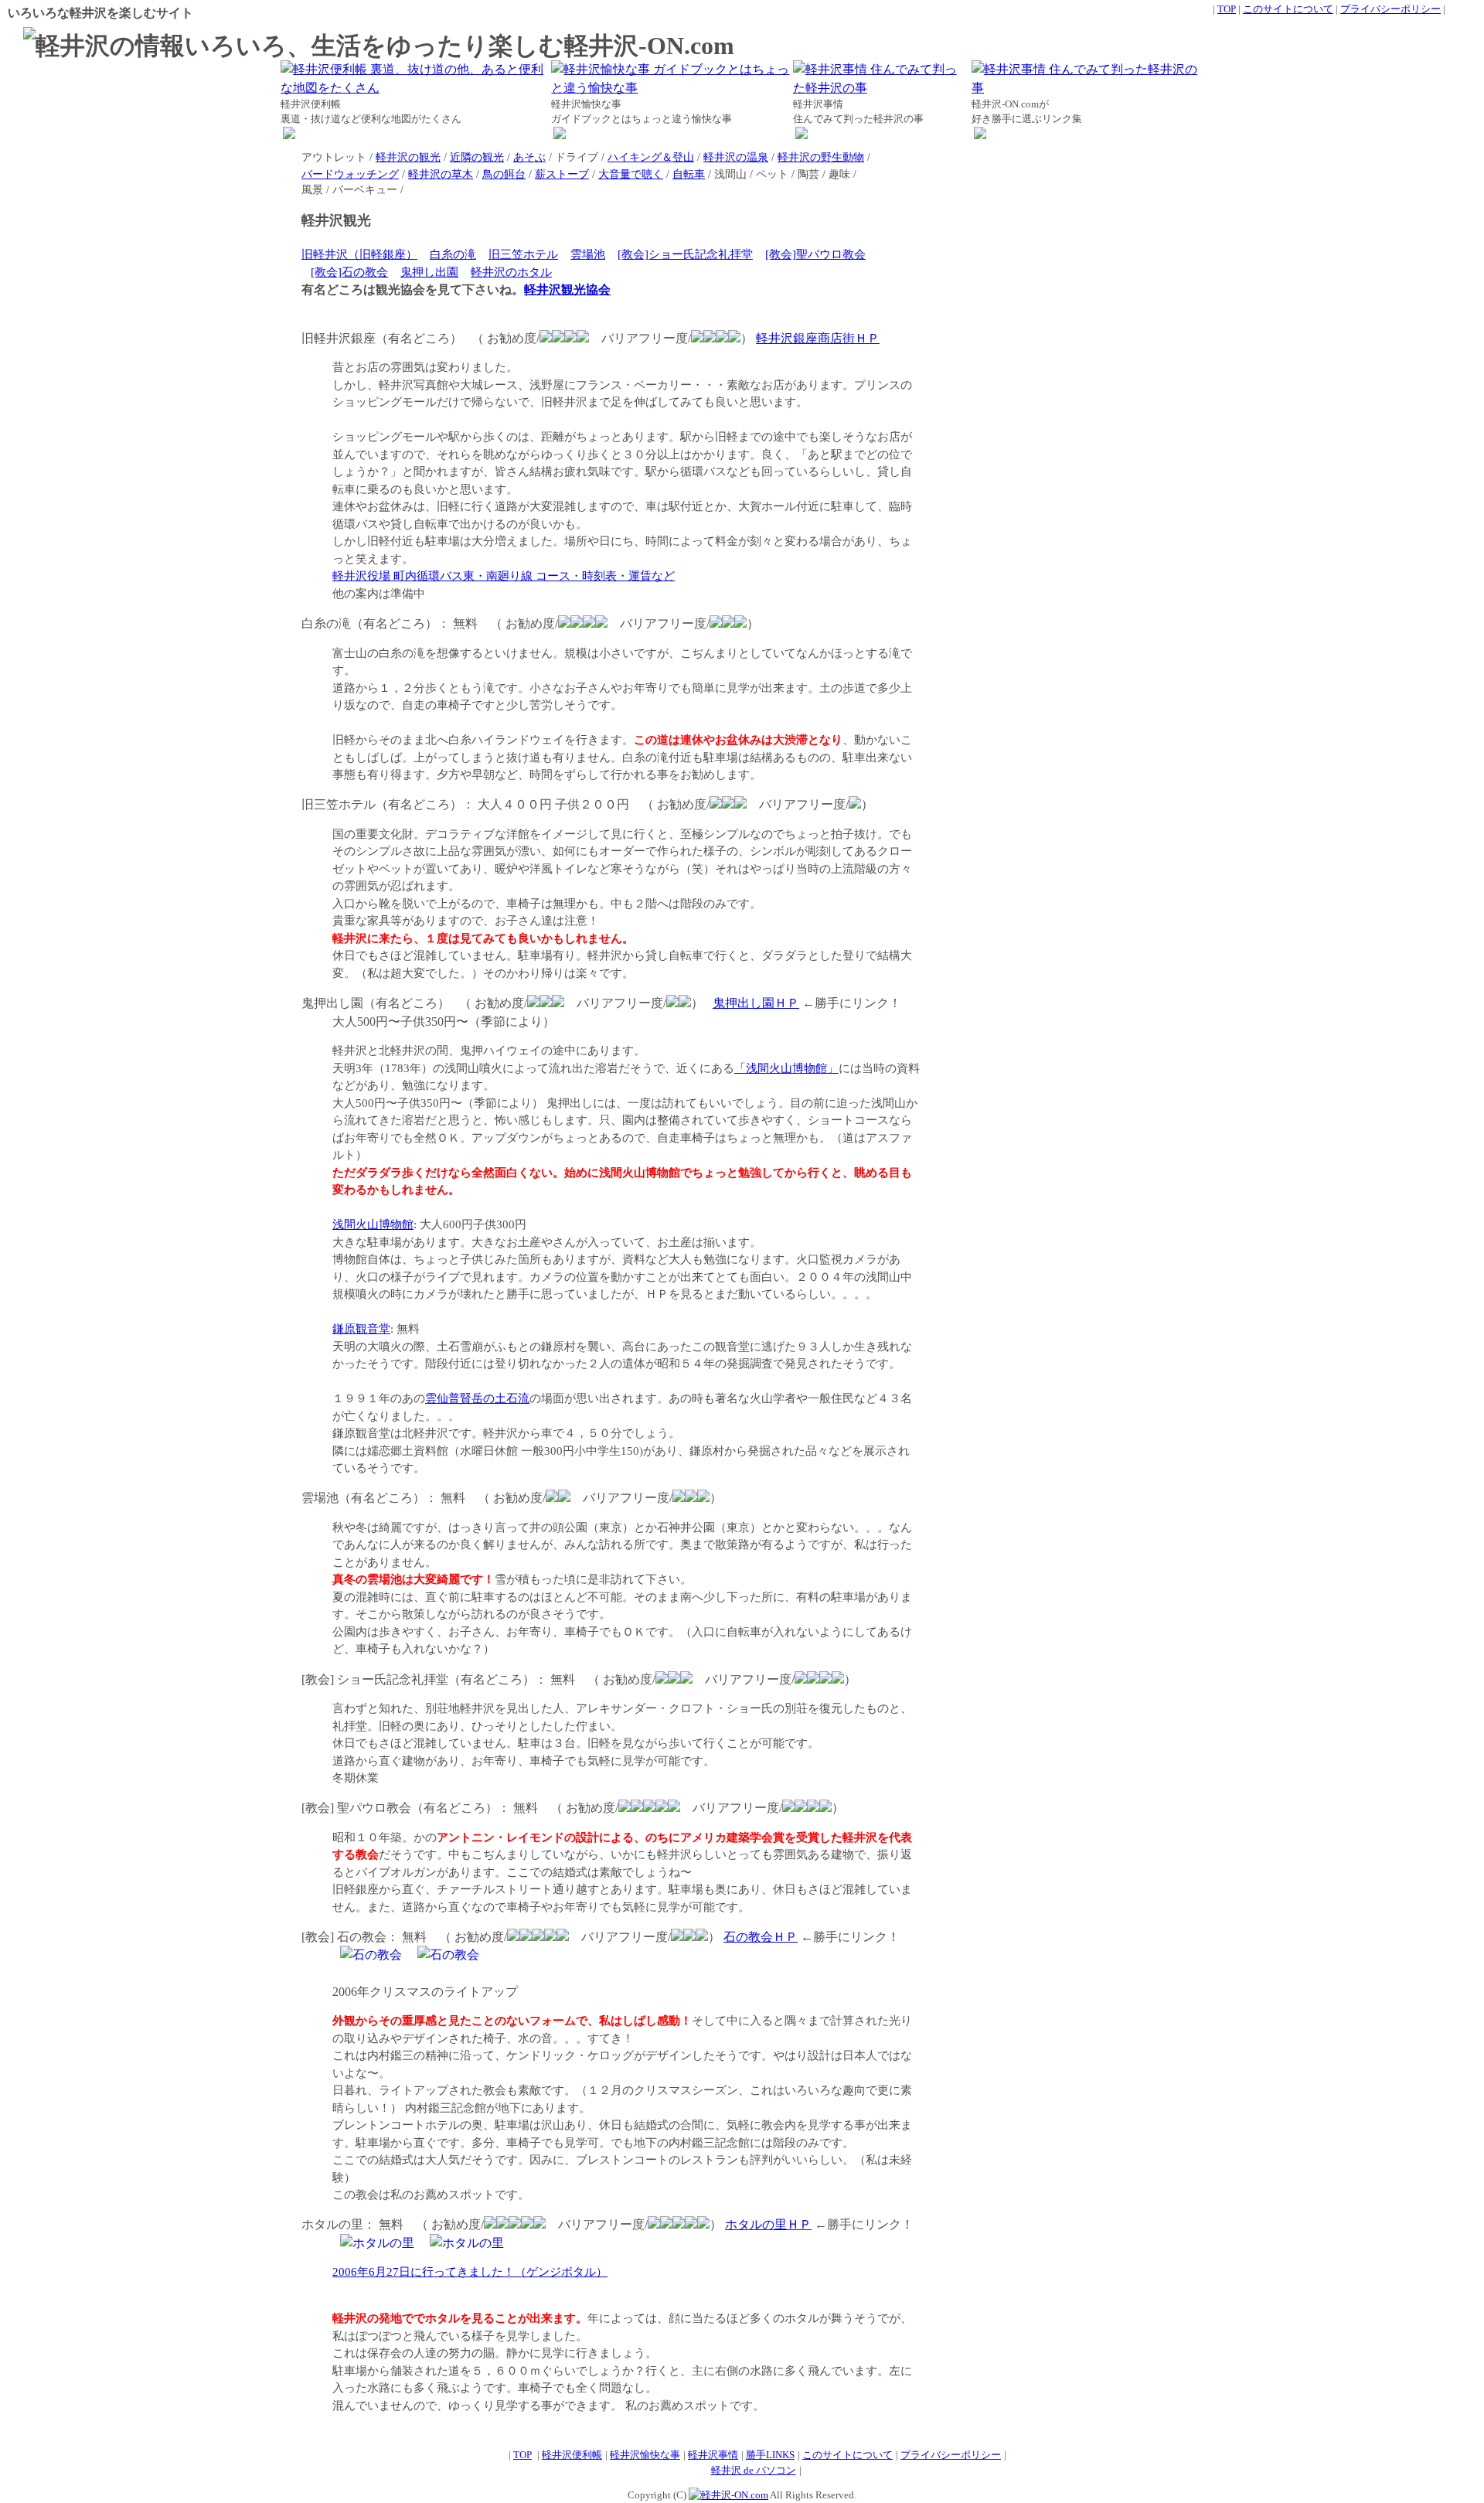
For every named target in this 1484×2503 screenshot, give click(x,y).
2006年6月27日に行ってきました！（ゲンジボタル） (470, 2272)
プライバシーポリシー (1390, 9)
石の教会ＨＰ (761, 1937)
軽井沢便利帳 (572, 2455)
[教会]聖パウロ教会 (815, 254)
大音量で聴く (631, 174)
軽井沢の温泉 (736, 157)
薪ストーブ (562, 174)
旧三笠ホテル (523, 254)
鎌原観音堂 (361, 1329)
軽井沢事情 (713, 2455)
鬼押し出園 (429, 272)
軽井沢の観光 (408, 157)
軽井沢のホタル (511, 272)
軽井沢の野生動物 (821, 157)
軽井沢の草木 (441, 174)
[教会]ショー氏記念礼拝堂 (685, 254)
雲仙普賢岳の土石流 (477, 1398)
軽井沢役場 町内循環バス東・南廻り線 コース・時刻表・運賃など (504, 576)
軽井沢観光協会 (567, 289)
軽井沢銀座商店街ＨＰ (818, 338)
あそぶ (529, 157)
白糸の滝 (453, 254)
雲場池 (588, 254)
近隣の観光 (477, 157)
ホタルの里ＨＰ (768, 2224)
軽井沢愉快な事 (645, 2455)
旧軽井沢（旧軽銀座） (359, 254)
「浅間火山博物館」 (786, 1068)
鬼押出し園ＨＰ (756, 1003)
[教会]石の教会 (349, 272)
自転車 (689, 174)
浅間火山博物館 (373, 1224)
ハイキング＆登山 (651, 157)
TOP (1227, 9)
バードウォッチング (350, 174)
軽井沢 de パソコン (754, 2470)
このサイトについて (1288, 9)
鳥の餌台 (504, 174)
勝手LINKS (770, 2455)
